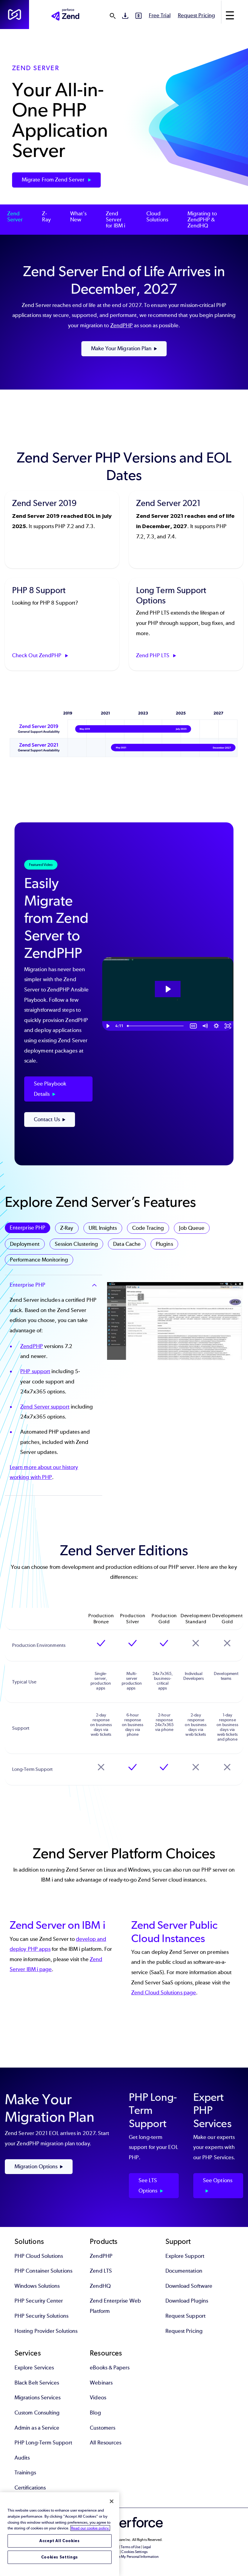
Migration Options (36, 2166)
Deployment (25, 1244)
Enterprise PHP (28, 1228)
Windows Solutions (37, 2286)
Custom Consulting (37, 2413)
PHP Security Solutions (41, 2316)
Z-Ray (46, 217)
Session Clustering (76, 1244)
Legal (147, 2547)
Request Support (186, 2316)
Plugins (164, 1244)
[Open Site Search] (113, 16)
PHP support (35, 1371)
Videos (98, 2398)
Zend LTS (101, 2271)
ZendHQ (100, 2286)
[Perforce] (15, 15)
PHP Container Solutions (43, 2271)
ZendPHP (122, 325)
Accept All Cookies (60, 2541)
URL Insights (103, 1228)
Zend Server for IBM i (116, 220)
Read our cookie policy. (90, 2528)
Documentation (184, 2271)
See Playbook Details (50, 1089)
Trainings (25, 2473)
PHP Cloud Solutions (39, 2256)
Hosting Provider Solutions (46, 2331)
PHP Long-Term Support (43, 2443)
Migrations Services (38, 2398)
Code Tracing (148, 1228)
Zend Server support (45, 1407)
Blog (95, 2413)
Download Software (189, 2286)
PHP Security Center (39, 2301)
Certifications (30, 2488)
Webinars (101, 2383)
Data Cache (127, 1244)
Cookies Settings (60, 2557)
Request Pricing (196, 15)
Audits (22, 2458)
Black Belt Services (37, 2383)
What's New (78, 217)
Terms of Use (131, 2547)
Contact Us (47, 1119)
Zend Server (15, 217)
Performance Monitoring (39, 1260)
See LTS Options (148, 2186)
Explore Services (34, 2368)
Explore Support (185, 2256)
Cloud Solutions (157, 217)
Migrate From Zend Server (54, 180)
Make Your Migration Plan (121, 348)
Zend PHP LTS (153, 655)
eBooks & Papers (110, 2368)
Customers (103, 2428)
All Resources (106, 2443)
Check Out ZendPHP (37, 655)
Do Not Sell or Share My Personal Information (124, 2557)
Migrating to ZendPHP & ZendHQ (202, 220)
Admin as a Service (37, 2428)
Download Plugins (187, 2301)
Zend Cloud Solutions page (164, 1993)
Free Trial (160, 15)
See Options (218, 2180)
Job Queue (192, 1228)
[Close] (112, 2501)
